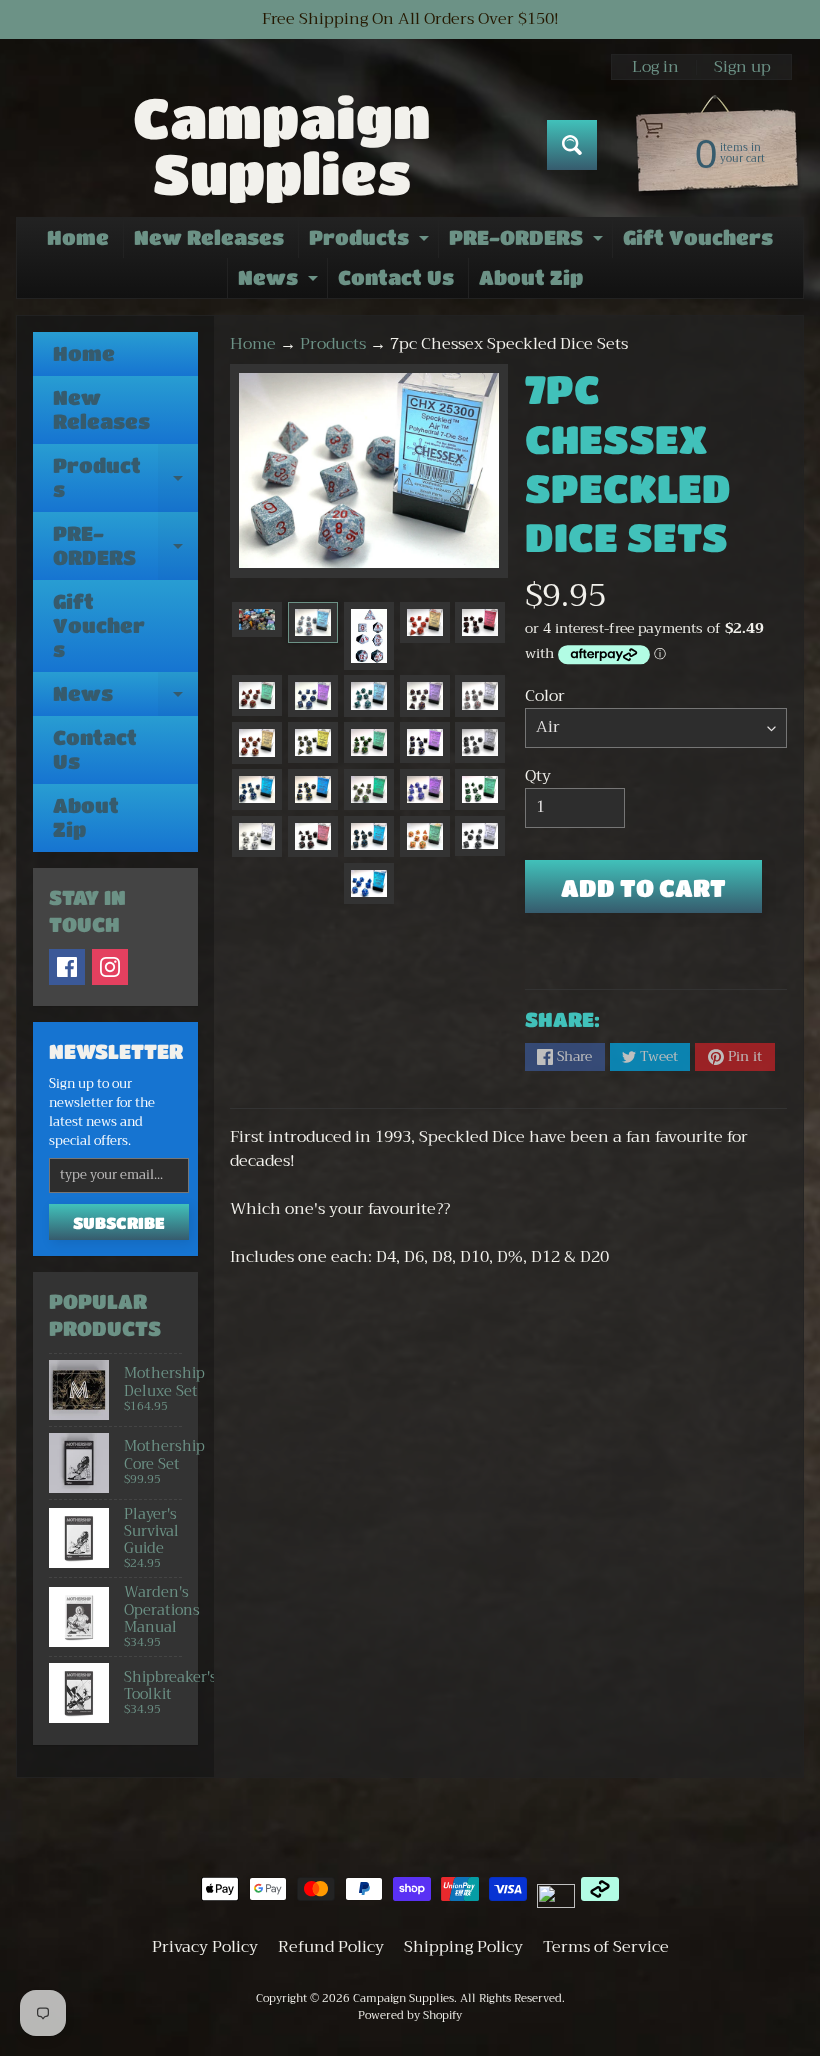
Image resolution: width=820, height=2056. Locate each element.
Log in (655, 67)
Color (545, 696)
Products (371, 242)
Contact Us (396, 277)
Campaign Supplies (282, 145)
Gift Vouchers (698, 237)
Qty (538, 776)
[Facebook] (67, 967)
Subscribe (119, 1222)
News (280, 282)
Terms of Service (606, 1947)
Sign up (742, 67)
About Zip (531, 277)
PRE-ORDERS (528, 242)
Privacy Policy (205, 1947)
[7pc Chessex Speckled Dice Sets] (257, 619)
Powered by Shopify (410, 2015)
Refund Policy (331, 1947)
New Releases (209, 237)
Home (78, 237)
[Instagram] (110, 967)
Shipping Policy (463, 1947)
